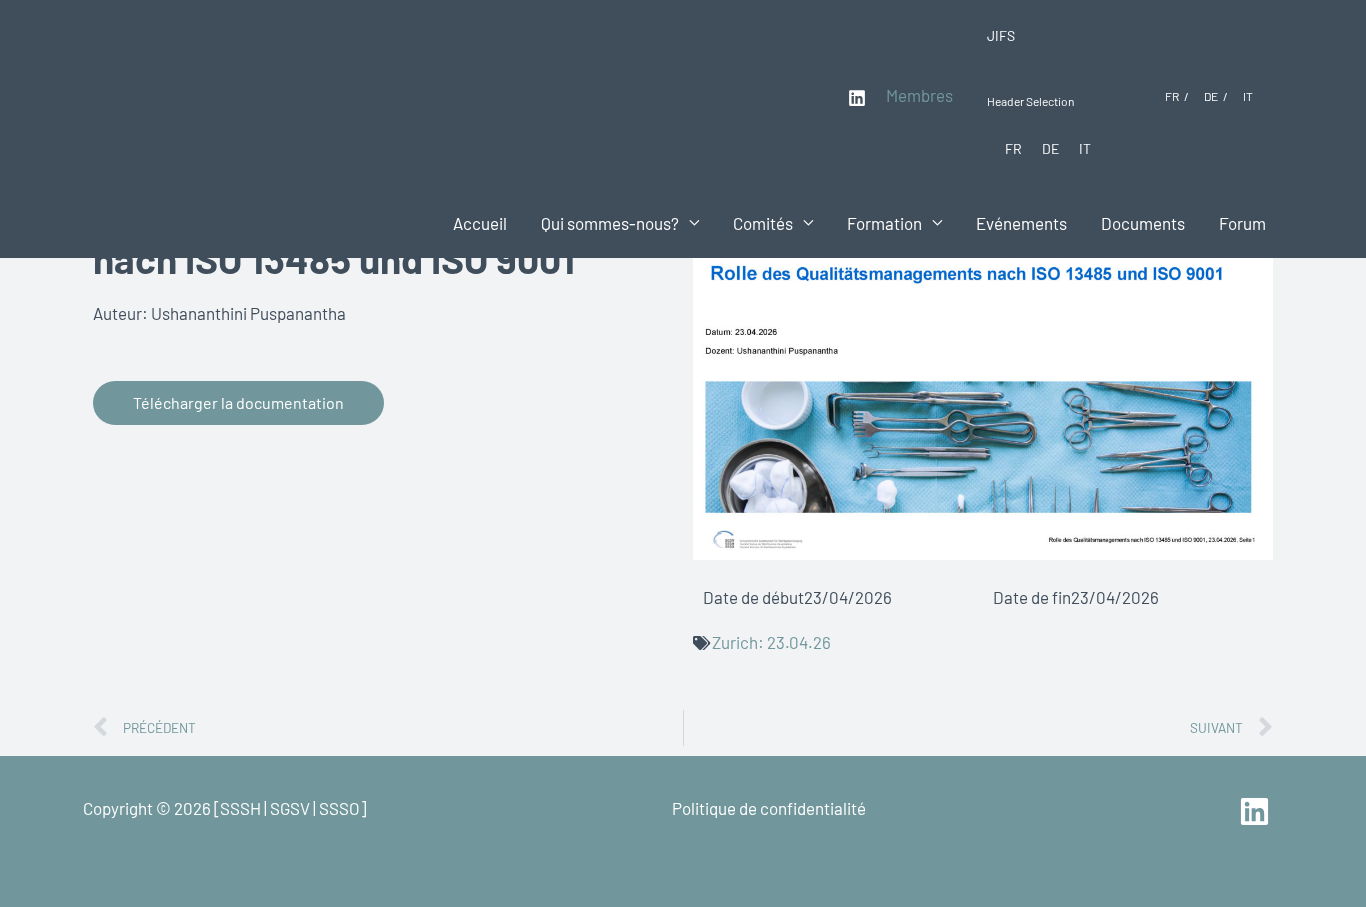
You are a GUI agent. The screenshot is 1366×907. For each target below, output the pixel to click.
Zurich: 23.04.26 (771, 642)
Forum (1242, 223)
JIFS (1001, 35)
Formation (884, 223)
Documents (1143, 223)
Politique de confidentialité (769, 808)
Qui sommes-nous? (610, 223)
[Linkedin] (857, 98)
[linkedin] (1257, 811)
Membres (919, 95)
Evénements (1021, 223)
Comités (763, 223)
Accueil (480, 223)
